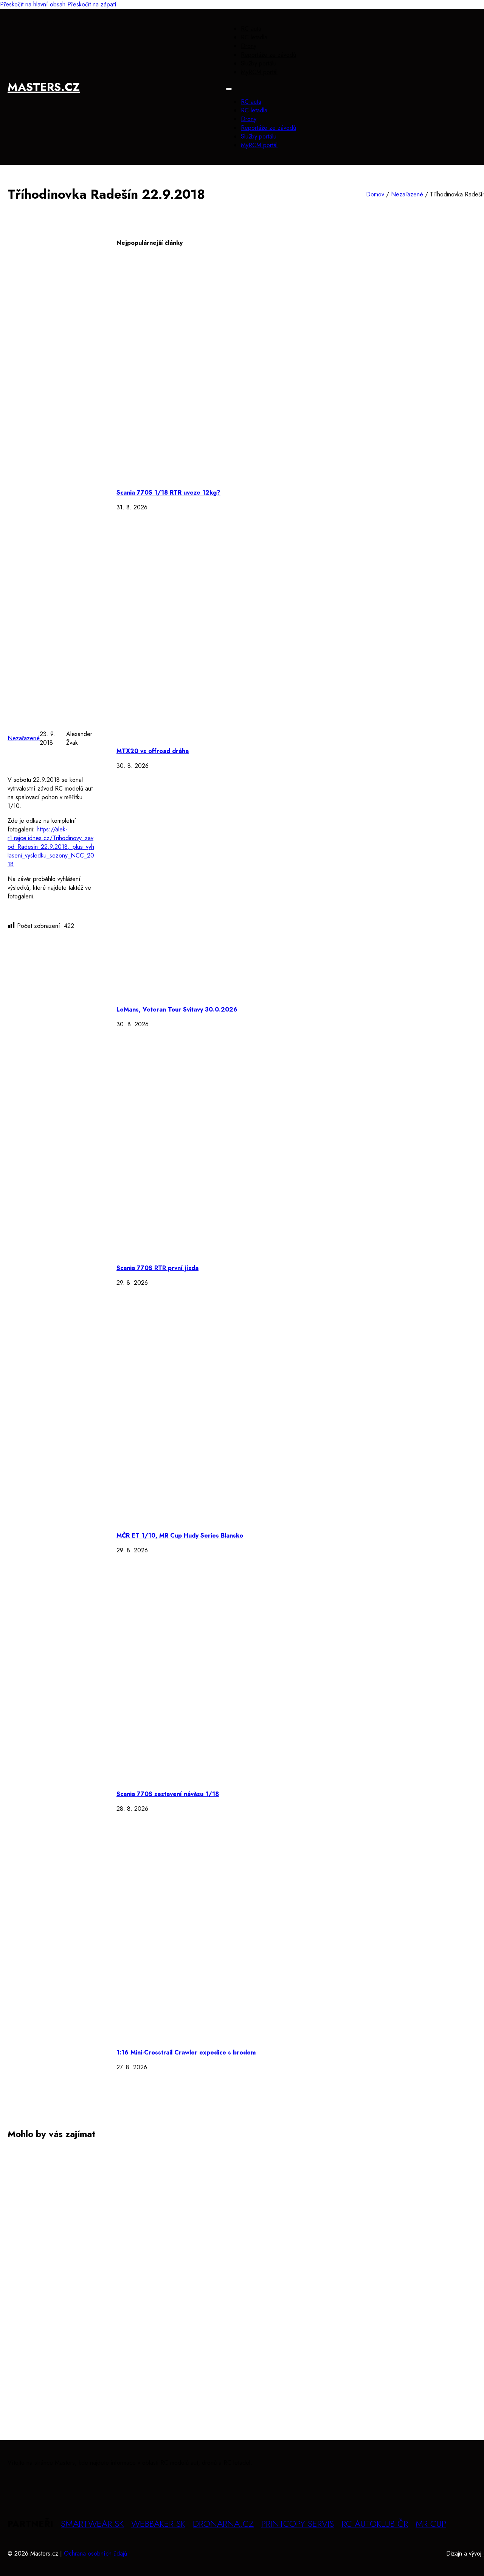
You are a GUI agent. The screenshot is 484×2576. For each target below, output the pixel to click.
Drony (249, 46)
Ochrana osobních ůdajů (95, 2553)
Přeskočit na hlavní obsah (33, 4)
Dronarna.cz (223, 2524)
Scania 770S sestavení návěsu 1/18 (168, 1794)
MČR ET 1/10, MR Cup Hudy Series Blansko (180, 1535)
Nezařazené (407, 194)
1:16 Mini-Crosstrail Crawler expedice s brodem (186, 2052)
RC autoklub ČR (375, 2524)
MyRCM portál (259, 72)
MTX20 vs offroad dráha (153, 751)
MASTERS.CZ (44, 87)
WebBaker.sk (158, 2524)
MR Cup (431, 2524)
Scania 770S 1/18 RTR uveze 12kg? (168, 493)
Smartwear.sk (92, 2524)
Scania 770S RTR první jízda (157, 1268)
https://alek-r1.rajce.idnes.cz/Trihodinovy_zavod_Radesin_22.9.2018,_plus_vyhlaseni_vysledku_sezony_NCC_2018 (51, 847)
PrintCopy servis (298, 2524)
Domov (375, 194)
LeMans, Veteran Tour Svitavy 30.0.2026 (177, 1009)
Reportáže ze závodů (268, 55)
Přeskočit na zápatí (92, 4)
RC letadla (254, 37)
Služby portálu (259, 63)
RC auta (251, 29)
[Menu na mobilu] (229, 89)
